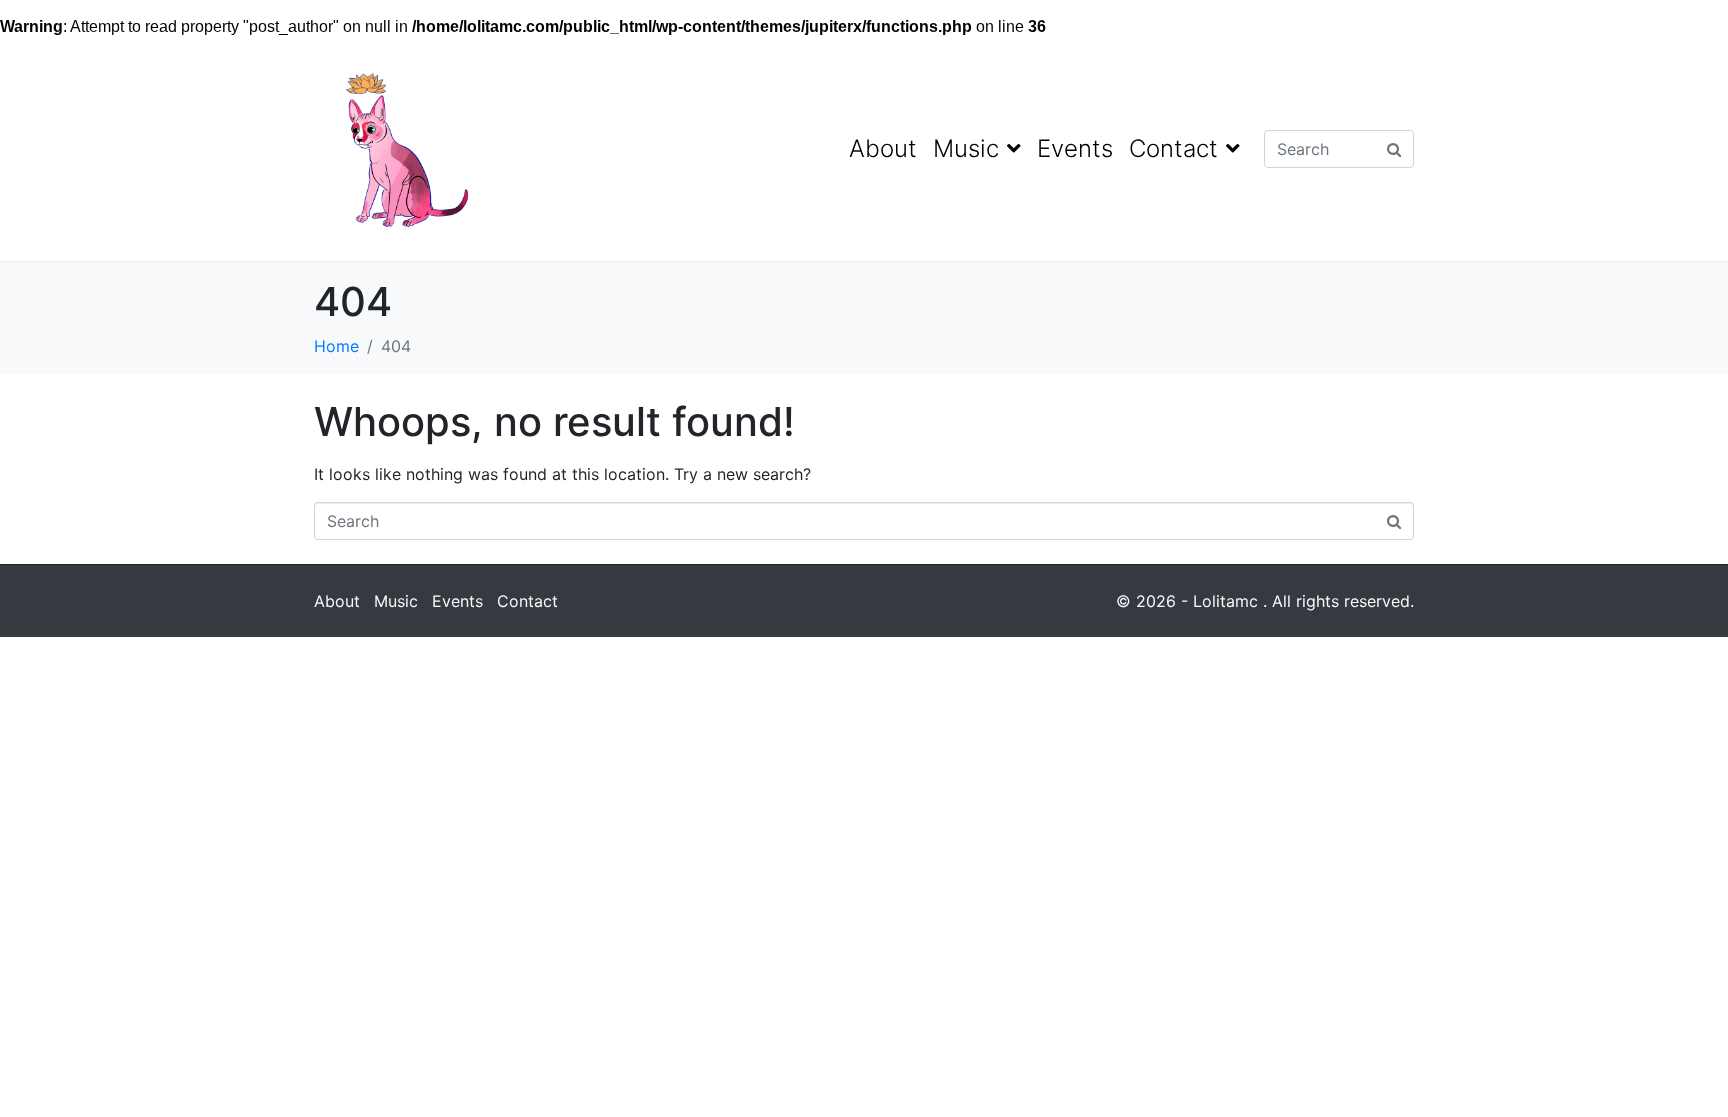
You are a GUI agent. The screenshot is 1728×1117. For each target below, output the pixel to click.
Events (1075, 148)
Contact (1173, 148)
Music (966, 148)
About (883, 148)
